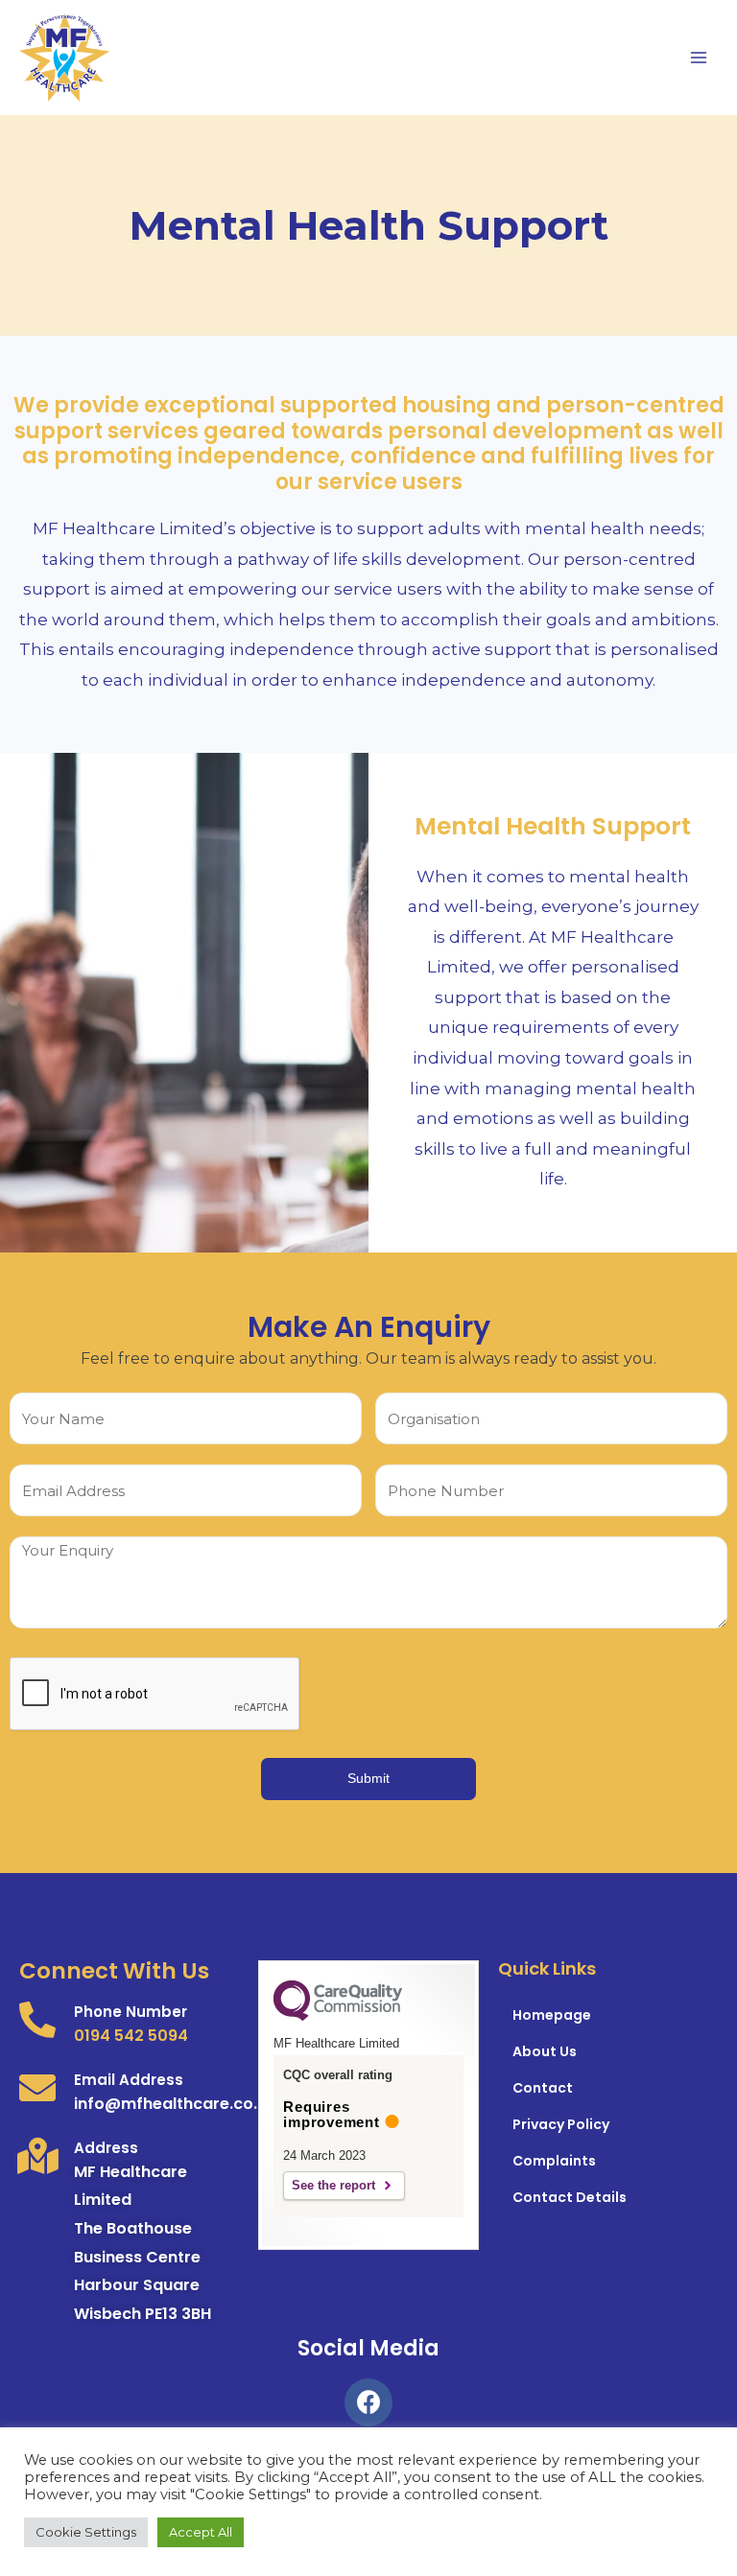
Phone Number (131, 2012)
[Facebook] (368, 2402)
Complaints (554, 2161)
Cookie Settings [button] (86, 2532)
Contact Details (570, 2197)
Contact (543, 2088)
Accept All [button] (201, 2532)
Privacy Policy (561, 2124)
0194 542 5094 (131, 2036)
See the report (333, 2185)
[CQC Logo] (338, 2016)
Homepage (552, 2015)
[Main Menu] (699, 58)
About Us (545, 2051)
